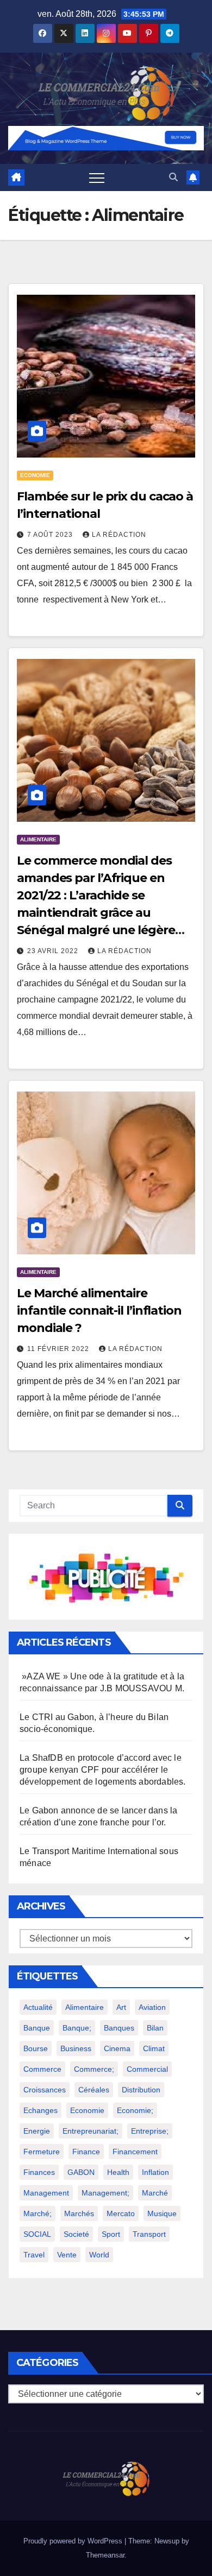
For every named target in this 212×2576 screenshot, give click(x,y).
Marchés (79, 2213)
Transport (149, 2234)
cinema (117, 2048)
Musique (162, 2213)
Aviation (152, 2007)
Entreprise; (150, 2131)
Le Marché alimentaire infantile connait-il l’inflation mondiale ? (99, 1311)
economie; (135, 2110)
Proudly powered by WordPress (74, 2541)
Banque (37, 2028)
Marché (155, 2193)
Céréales (94, 2090)
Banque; (77, 2028)
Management (46, 2193)
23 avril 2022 (54, 951)
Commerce (42, 2069)
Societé (76, 2234)
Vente (67, 2255)
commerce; (94, 2069)
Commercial (147, 2069)
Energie (37, 2131)
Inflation (155, 2172)
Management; (105, 2193)
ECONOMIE (35, 475)
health (118, 2172)
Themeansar (105, 2555)
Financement (135, 2152)
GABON (81, 2172)
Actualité (38, 2007)
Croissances (45, 2090)
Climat (154, 2048)
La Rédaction (119, 535)
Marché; (38, 2213)
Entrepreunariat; (91, 2131)
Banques (119, 2028)
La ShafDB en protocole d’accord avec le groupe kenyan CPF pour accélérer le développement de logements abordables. (103, 1770)
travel (34, 2255)
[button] (173, 177)
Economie (87, 2110)
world (99, 2255)
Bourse (36, 2048)
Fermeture (42, 2152)
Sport (111, 2234)
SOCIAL (37, 2234)
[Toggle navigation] (97, 177)
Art (121, 2007)
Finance (86, 2152)
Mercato (121, 2213)
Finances (39, 2172)
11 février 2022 (59, 1349)
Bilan (155, 2028)
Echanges (40, 2110)
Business (76, 2048)
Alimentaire (85, 2007)
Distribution (141, 2090)
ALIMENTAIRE (38, 839)
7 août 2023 (51, 535)
